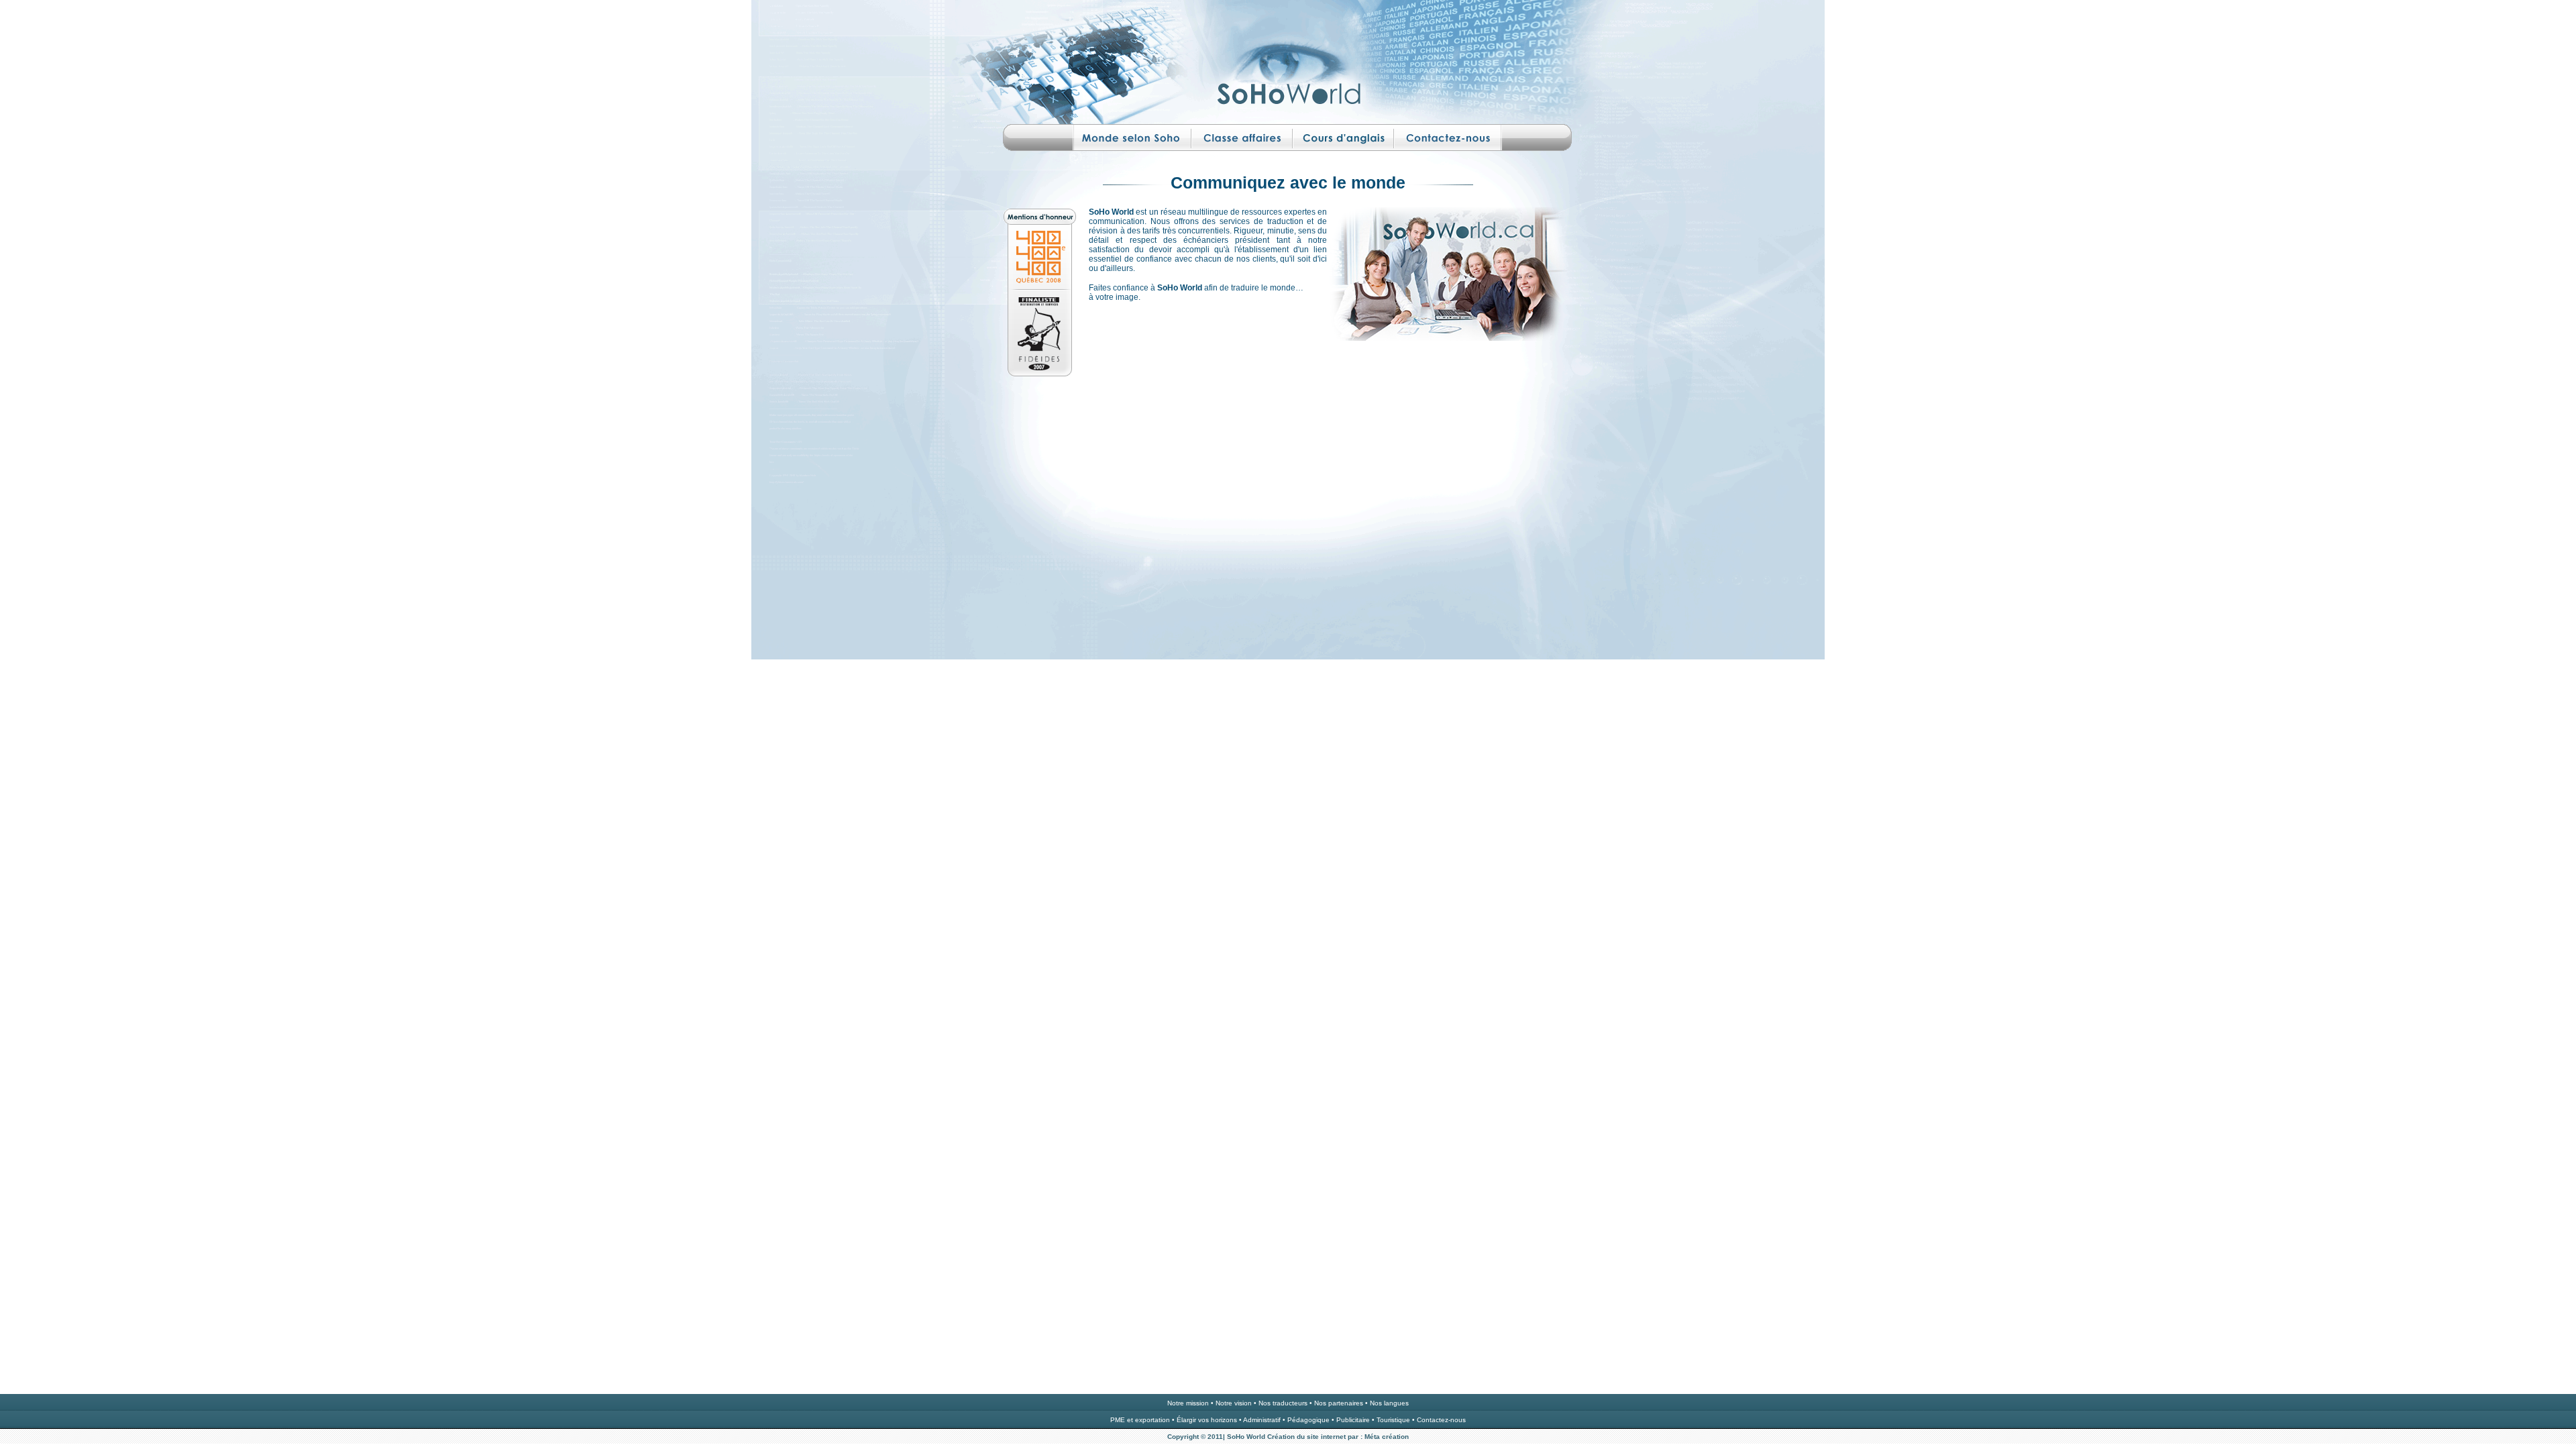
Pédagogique (1308, 1420)
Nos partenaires (1339, 1403)
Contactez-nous (1441, 1420)
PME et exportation (1141, 1420)
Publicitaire (1353, 1420)
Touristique (1393, 1420)
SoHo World (1246, 1437)
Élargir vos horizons (1207, 1420)
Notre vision (1234, 1403)
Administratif (1262, 1420)
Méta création (1386, 1437)
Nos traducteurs (1283, 1403)
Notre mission (1188, 1403)
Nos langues (1389, 1403)
